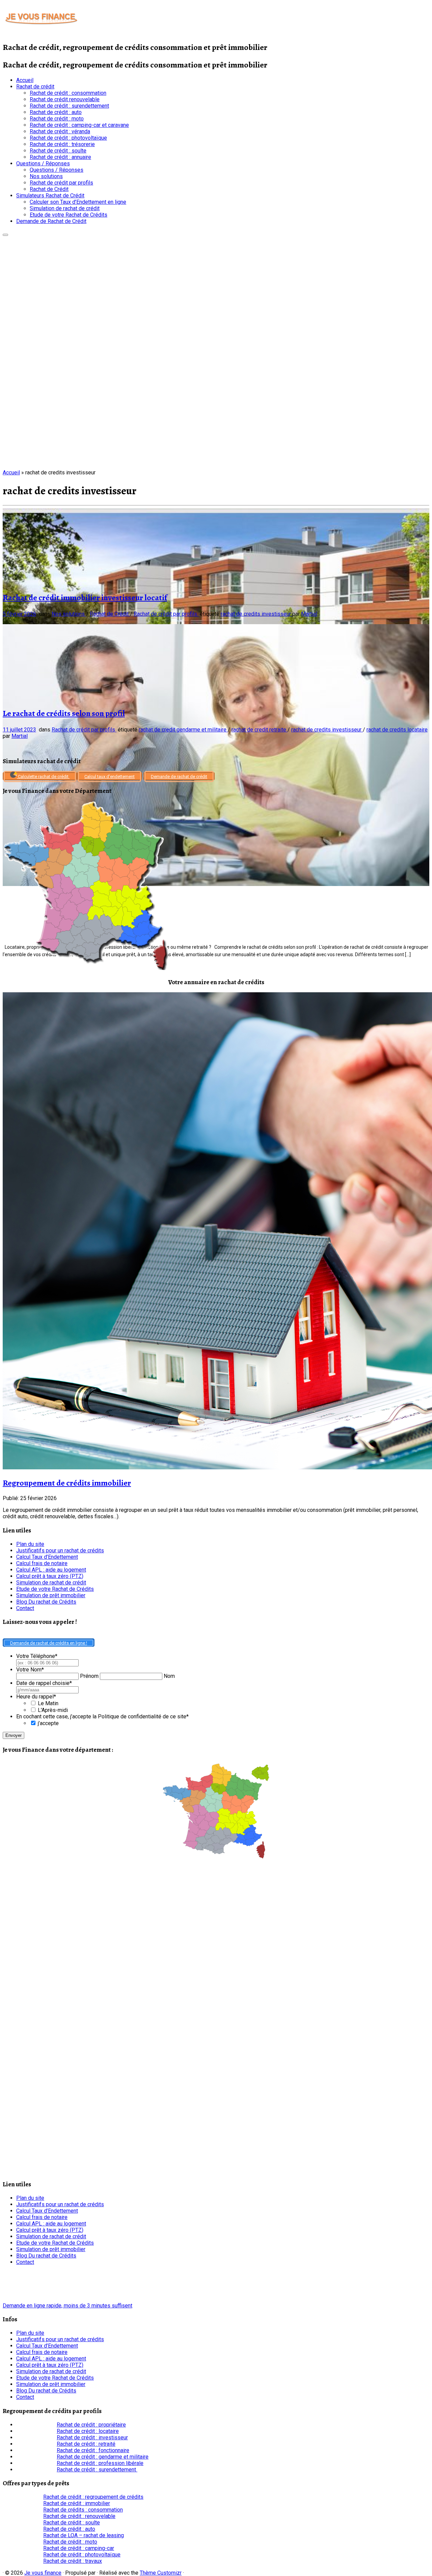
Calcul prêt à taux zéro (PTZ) (50, 1576)
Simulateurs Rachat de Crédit (50, 196)
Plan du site (30, 1544)
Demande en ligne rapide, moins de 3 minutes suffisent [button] (67, 2306)
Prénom (89, 1676)
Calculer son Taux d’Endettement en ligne (78, 202)
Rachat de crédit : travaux (73, 2561)
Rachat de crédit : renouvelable (79, 2516)
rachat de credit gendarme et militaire (183, 730)
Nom (169, 1676)
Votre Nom (30, 1670)
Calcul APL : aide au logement (51, 1570)
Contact (25, 1608)
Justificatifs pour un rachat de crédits (60, 1550)
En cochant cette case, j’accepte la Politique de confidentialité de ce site (102, 1716)
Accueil (25, 80)
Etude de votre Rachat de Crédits (69, 215)
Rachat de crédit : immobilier (77, 2503)
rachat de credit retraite (260, 730)
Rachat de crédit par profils (61, 183)
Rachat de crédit (35, 87)
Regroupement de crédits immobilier (67, 1483)
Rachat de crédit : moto (57, 119)
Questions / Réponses (43, 163)
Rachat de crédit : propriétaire (91, 2425)
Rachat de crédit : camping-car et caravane (79, 125)
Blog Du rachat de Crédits (46, 1602)
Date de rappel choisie (44, 1683)
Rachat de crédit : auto (56, 112)
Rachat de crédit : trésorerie (62, 144)
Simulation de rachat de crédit (65, 208)
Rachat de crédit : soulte (58, 151)
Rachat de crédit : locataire (88, 2431)
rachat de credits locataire (397, 730)
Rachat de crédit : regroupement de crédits (93, 2497)
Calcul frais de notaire (42, 1563)
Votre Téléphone (37, 1656)
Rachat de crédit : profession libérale (100, 2463)
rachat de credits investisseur (256, 614)
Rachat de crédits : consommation (83, 2510)
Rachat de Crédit (49, 189)
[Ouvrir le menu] (5, 235)
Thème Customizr (161, 2573)
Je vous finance (43, 2573)
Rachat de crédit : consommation (68, 93)
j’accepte (48, 1723)
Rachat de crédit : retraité (86, 2444)
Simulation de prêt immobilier (51, 1595)
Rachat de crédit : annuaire (60, 157)
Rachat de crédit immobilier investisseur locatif (85, 598)
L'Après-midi (53, 1710)
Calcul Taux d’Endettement (47, 1557)
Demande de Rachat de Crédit (51, 221)
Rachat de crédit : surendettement (69, 106)
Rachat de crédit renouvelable (65, 99)
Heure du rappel (36, 1697)
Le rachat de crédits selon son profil (64, 713)
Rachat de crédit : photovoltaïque (68, 138)
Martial (309, 614)
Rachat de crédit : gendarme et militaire (103, 2457)
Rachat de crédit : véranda (60, 131)
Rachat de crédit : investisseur (92, 2437)
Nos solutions (46, 176)
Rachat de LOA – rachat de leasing (84, 2535)
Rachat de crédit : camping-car (79, 2548)
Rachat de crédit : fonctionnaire (93, 2450)
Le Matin (48, 1703)
